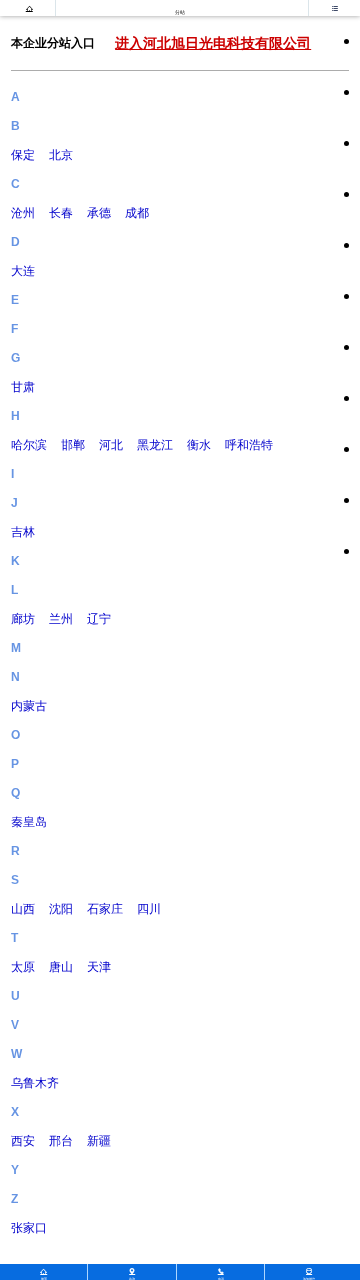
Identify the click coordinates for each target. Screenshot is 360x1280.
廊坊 (23, 619)
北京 (61, 155)
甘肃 (23, 387)
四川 (149, 909)
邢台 (61, 1141)
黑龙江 (155, 445)
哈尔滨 (29, 445)
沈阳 (61, 909)
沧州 (23, 213)
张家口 (29, 1228)
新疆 (99, 1141)
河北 (111, 445)
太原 (23, 967)
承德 (99, 213)
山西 (23, 909)
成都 (137, 213)
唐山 (61, 967)
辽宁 (99, 619)
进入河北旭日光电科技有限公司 (213, 43)
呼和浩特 (249, 445)
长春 (61, 213)
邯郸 (73, 445)
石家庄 (105, 909)
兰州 (61, 619)
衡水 (199, 445)
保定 (23, 155)
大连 (23, 271)
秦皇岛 (29, 822)
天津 (99, 967)
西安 (23, 1141)
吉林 (23, 532)
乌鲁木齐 (35, 1083)
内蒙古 (29, 706)
